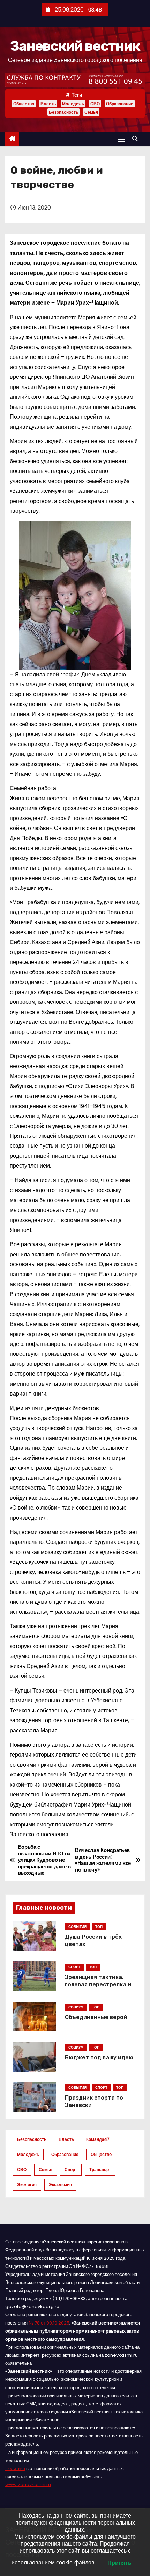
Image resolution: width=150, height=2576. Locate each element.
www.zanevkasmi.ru (28, 2485)
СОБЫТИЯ (77, 1927)
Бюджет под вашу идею (99, 2057)
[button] (137, 139)
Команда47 (98, 2139)
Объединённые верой (96, 2017)
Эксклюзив (60, 2184)
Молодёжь (73, 104)
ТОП (99, 1927)
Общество (24, 104)
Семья (91, 112)
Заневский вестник (75, 46)
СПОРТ (74, 1967)
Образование (120, 104)
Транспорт (100, 2169)
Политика (15, 2468)
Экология (27, 2184)
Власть (48, 104)
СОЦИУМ (76, 2007)
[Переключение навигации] (121, 139)
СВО (95, 104)
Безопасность (63, 112)
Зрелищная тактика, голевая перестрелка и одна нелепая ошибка (98, 1985)
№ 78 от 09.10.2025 (49, 2323)
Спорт (71, 2169)
